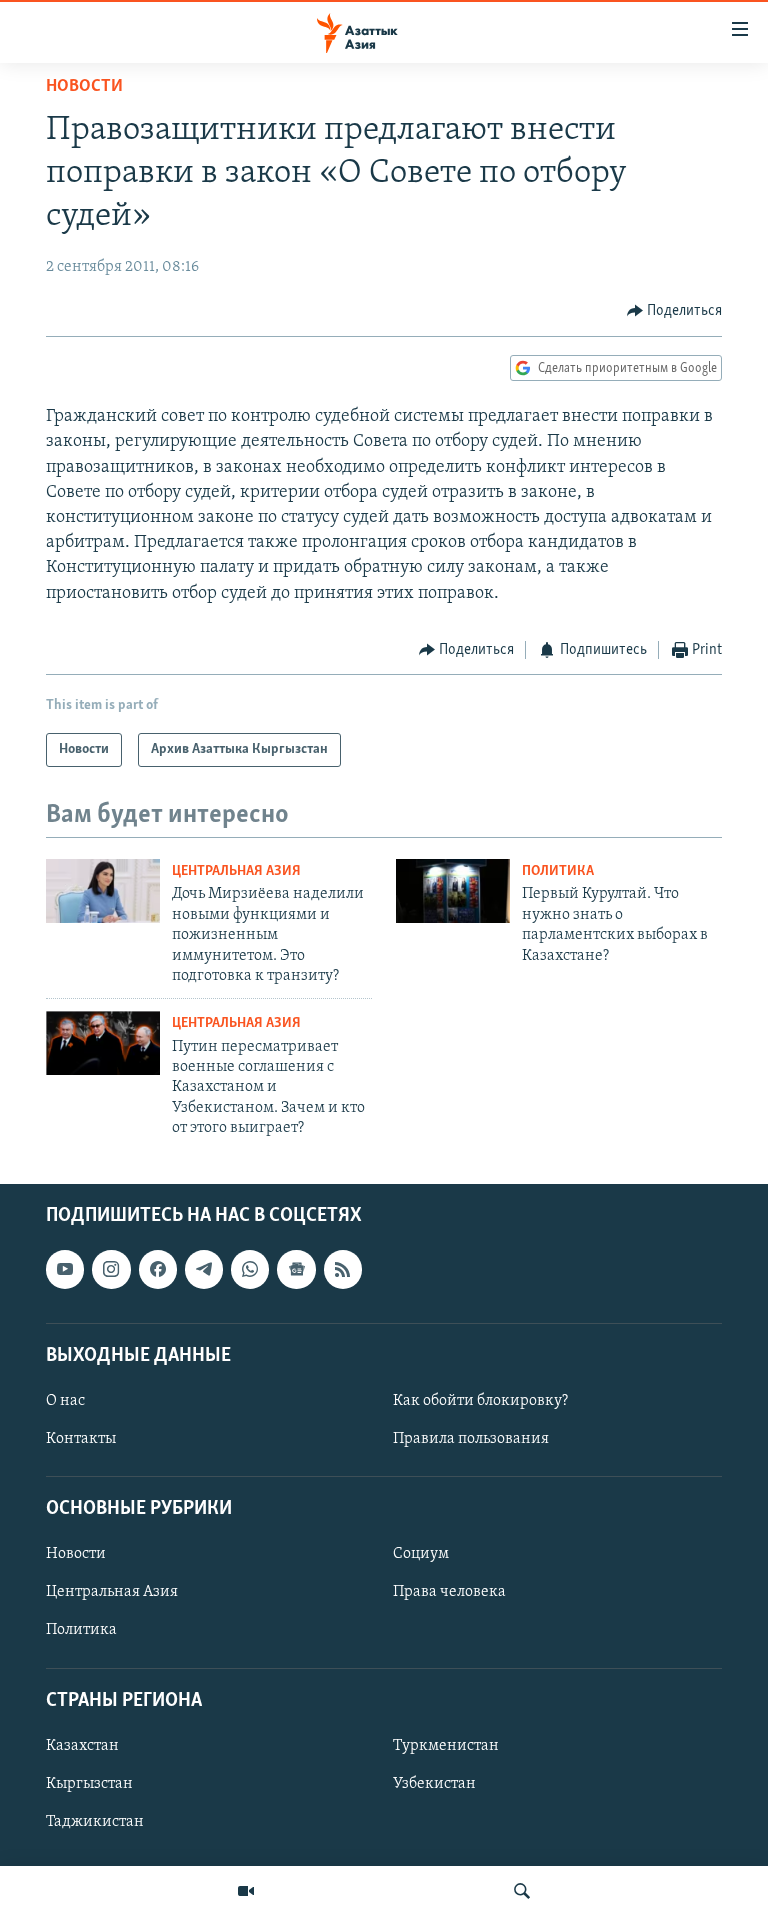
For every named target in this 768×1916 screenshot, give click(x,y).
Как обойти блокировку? (480, 1401)
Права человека (449, 1593)
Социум (421, 1555)
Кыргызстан (89, 1784)
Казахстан (82, 1746)
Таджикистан (95, 1822)
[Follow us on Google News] (296, 1270)
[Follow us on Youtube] (65, 1270)
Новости (84, 87)
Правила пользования (471, 1439)
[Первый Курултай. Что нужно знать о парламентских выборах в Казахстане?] (453, 891)
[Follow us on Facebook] (158, 1270)
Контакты (81, 1439)
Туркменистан (446, 1746)
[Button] (675, 311)
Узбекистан (434, 1784)
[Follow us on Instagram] (111, 1270)
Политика (558, 871)
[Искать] (522, 1891)
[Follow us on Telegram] (204, 1270)
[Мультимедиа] (246, 1891)
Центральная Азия (236, 871)
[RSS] (343, 1270)
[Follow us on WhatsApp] (250, 1270)
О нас (65, 1401)
